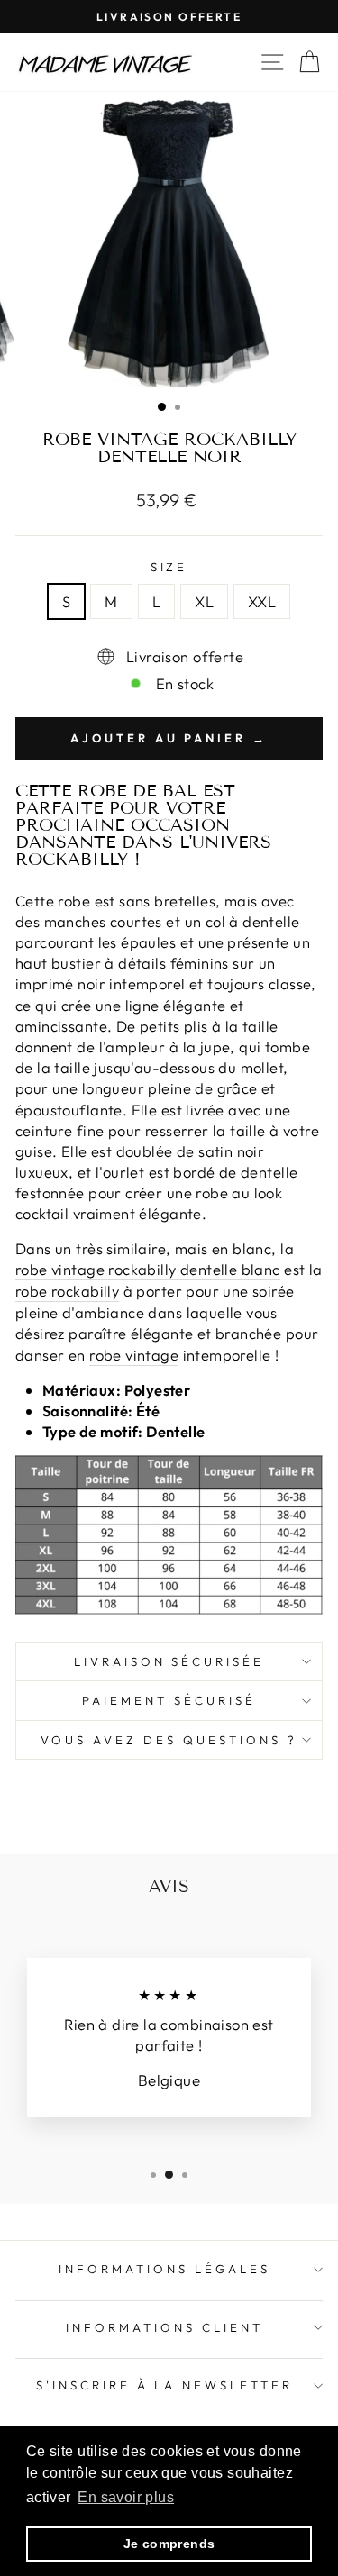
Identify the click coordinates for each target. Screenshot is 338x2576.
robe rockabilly (67, 1291)
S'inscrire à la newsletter (164, 2385)
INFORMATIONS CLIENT (164, 2327)
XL (204, 601)
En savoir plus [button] (126, 2497)
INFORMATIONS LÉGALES (164, 2269)
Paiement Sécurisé (169, 1700)
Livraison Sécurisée (169, 1661)
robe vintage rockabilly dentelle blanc (148, 1269)
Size (169, 567)
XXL (262, 601)
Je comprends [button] (169, 2544)
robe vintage (134, 1355)
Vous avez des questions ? (169, 1740)
